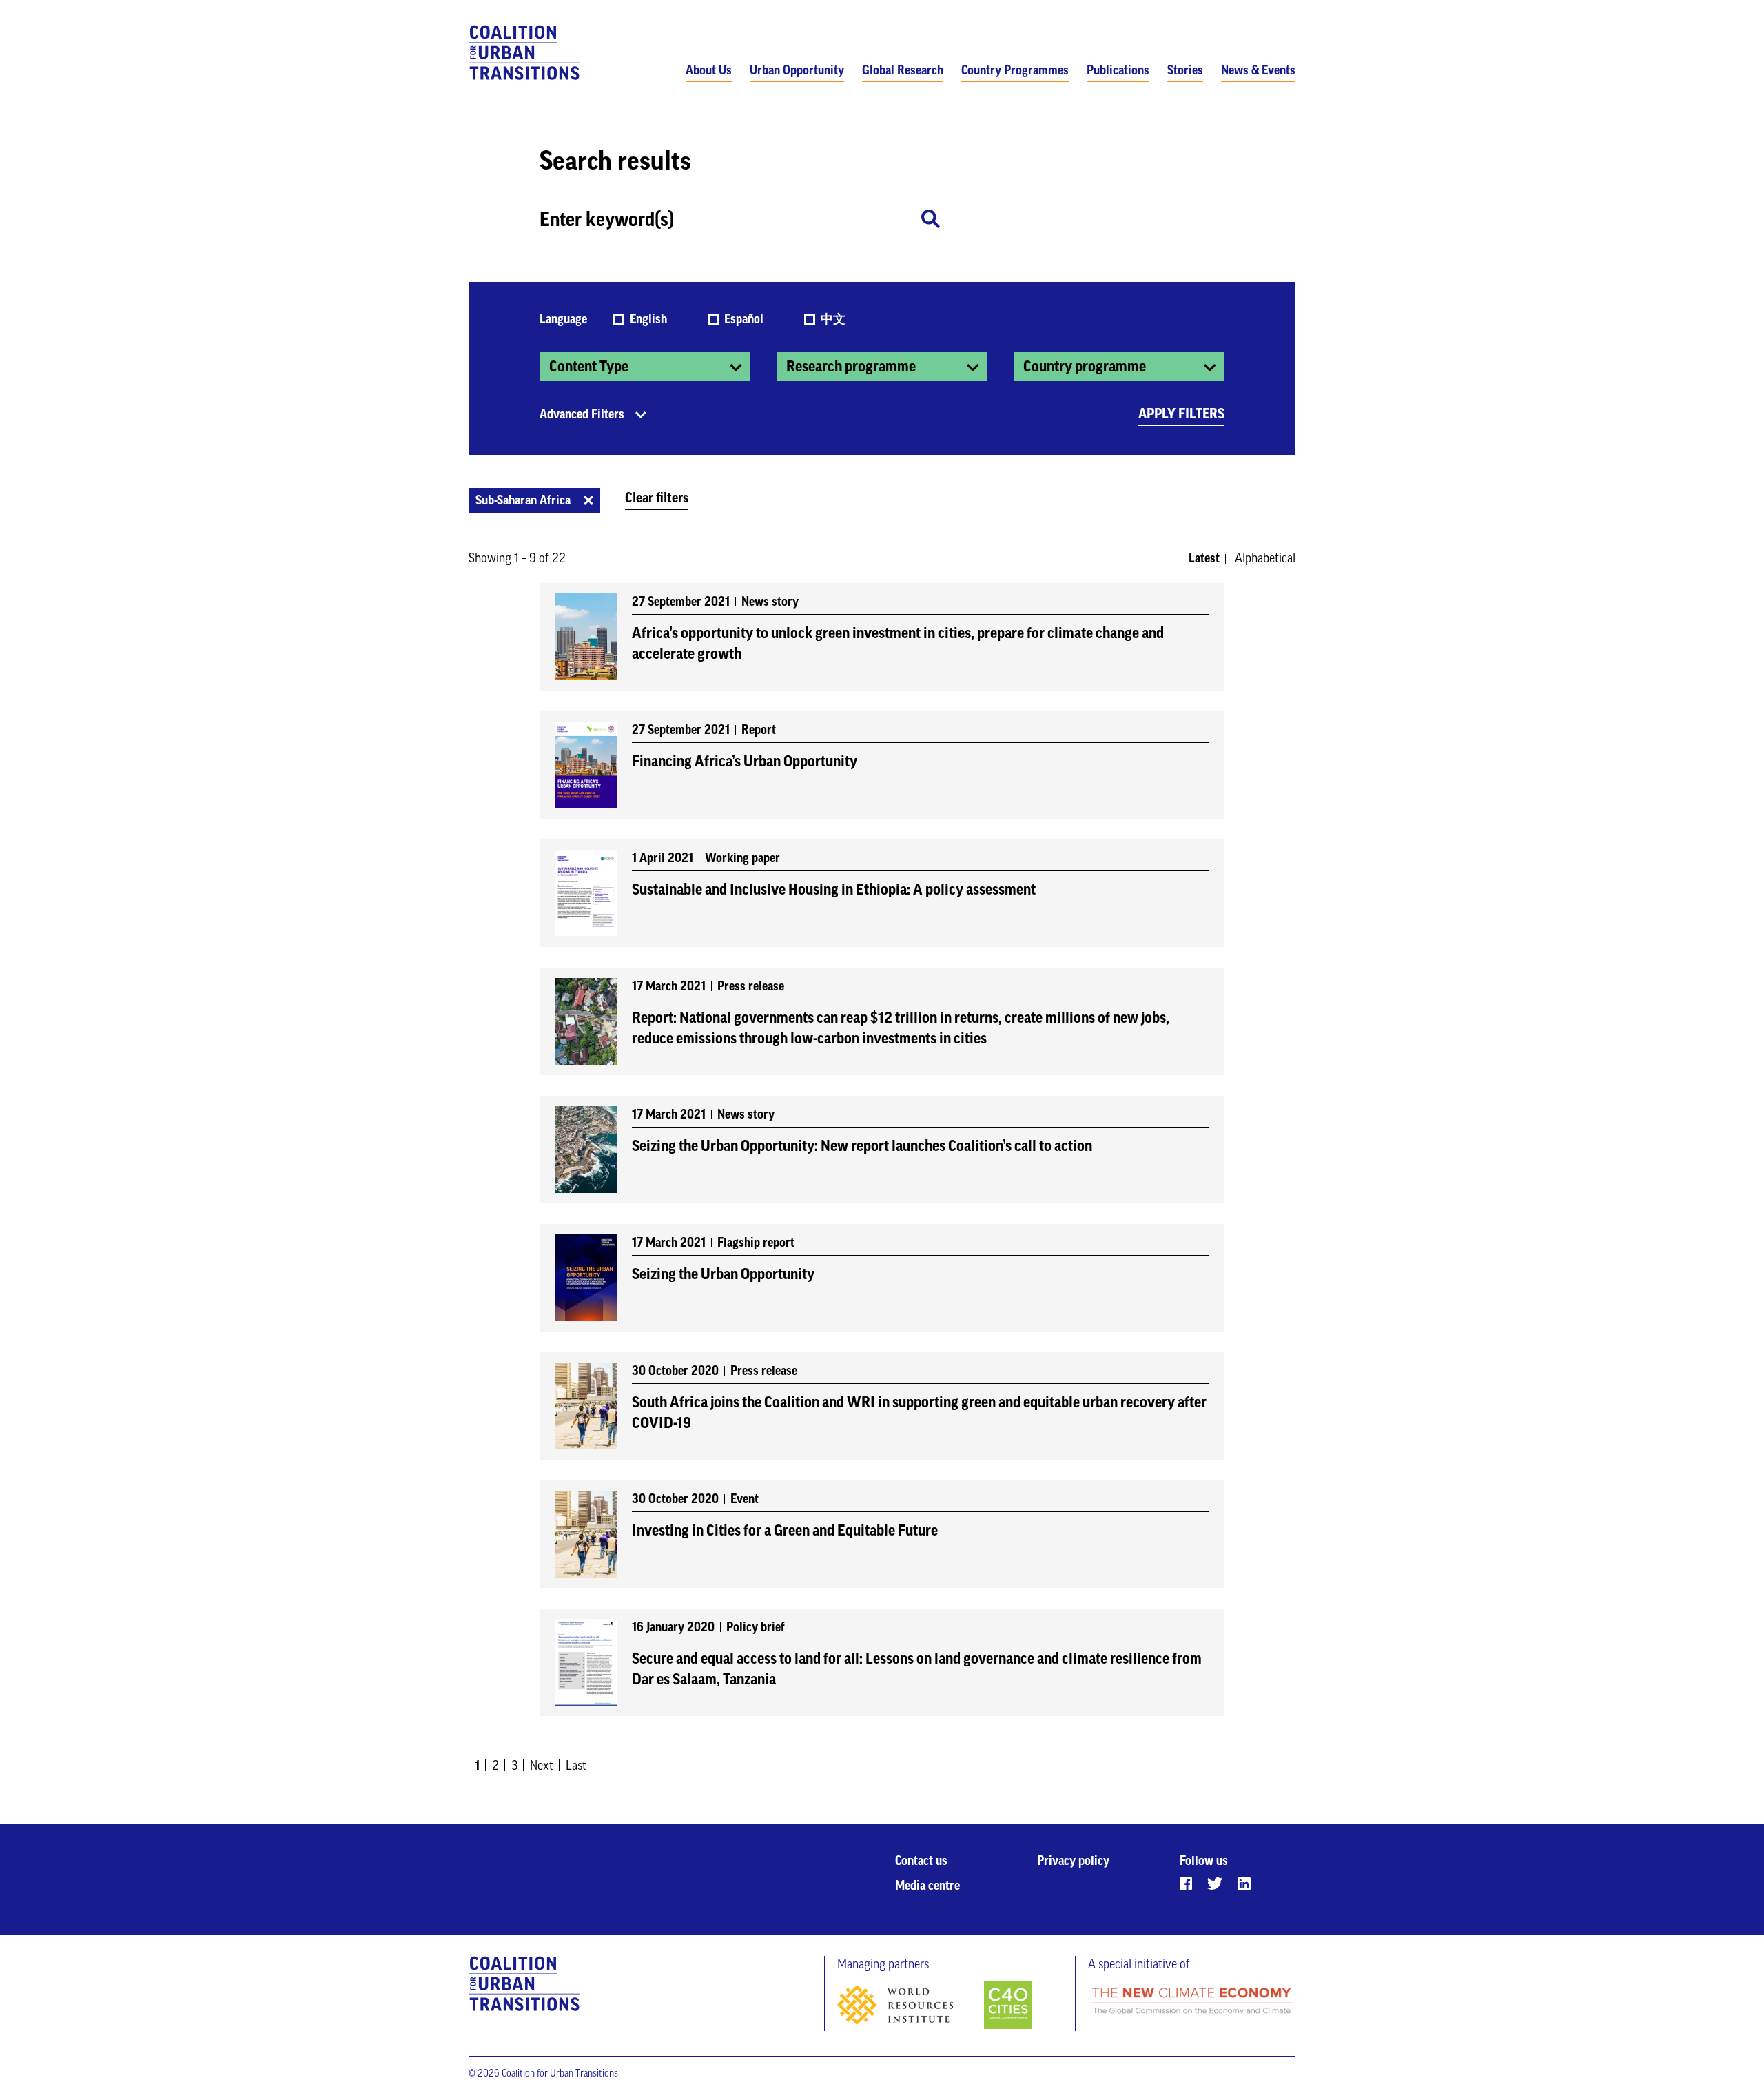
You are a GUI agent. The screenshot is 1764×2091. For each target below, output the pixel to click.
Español (745, 319)
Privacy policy (1073, 1861)
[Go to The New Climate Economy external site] (1192, 2002)
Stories (1185, 70)
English (650, 319)
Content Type (589, 367)
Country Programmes (1015, 70)
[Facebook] (1186, 1884)
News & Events (1258, 70)
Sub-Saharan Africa (523, 500)
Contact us (921, 1861)
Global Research (903, 70)
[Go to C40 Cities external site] (1008, 2006)
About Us (709, 70)
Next (542, 1766)
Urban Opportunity (797, 70)
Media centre (927, 1886)
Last (576, 1766)
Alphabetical (1265, 558)
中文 (833, 319)
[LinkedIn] (1244, 1884)
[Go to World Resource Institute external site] (909, 2008)
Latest (1204, 558)
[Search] (931, 221)
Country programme (1085, 367)
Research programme (851, 367)
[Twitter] (1215, 1884)
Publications (1118, 70)
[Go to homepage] (525, 53)
